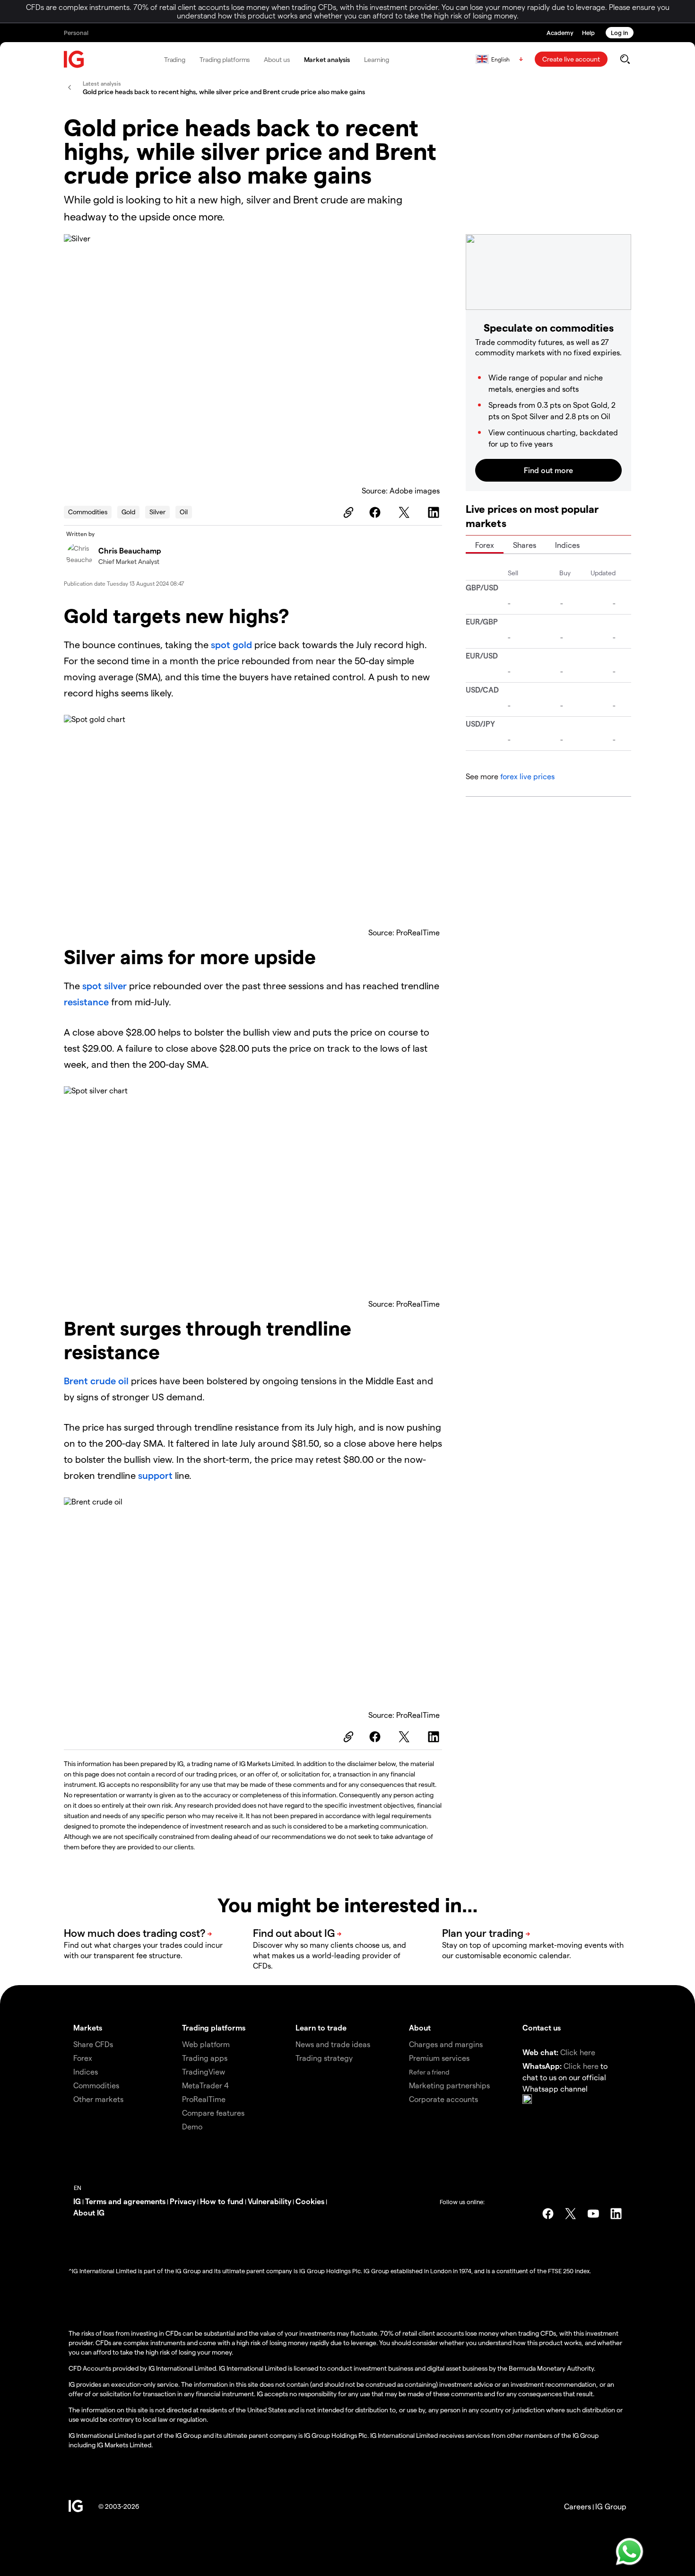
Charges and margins (446, 2044)
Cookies (310, 2201)
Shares (525, 545)
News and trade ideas (333, 2044)
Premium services (439, 2058)
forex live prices (527, 776)
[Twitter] (406, 512)
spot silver (104, 985)
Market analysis (327, 59)
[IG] (74, 59)
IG (77, 2201)
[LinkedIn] (435, 512)
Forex (485, 545)
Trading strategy (324, 2058)
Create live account (571, 59)
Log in (620, 32)
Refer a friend (429, 2072)
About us (277, 59)
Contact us (542, 2027)
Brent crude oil (96, 1380)
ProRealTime (204, 2099)
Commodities (88, 512)
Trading (175, 59)
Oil (184, 512)
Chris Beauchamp (130, 550)
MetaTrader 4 (205, 2085)
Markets (88, 2027)
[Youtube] (593, 2214)
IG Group (611, 2506)
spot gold (231, 644)
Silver (157, 512)
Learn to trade (321, 2027)
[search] (625, 59)
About (420, 2027)
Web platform (206, 2044)
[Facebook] (376, 512)
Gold (128, 512)
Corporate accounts (443, 2099)
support (156, 1475)
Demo (192, 2126)
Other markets (98, 2099)
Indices (567, 545)
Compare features (213, 2113)
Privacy (183, 2201)
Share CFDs (93, 2044)
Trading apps (205, 2058)
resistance (87, 1002)
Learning (377, 59)
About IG (89, 2212)
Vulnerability (269, 2201)
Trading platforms (225, 59)
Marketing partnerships (449, 2085)
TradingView (204, 2071)
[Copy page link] (347, 512)
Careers (578, 2506)
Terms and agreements (125, 2201)
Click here (578, 2052)
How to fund (222, 2201)
